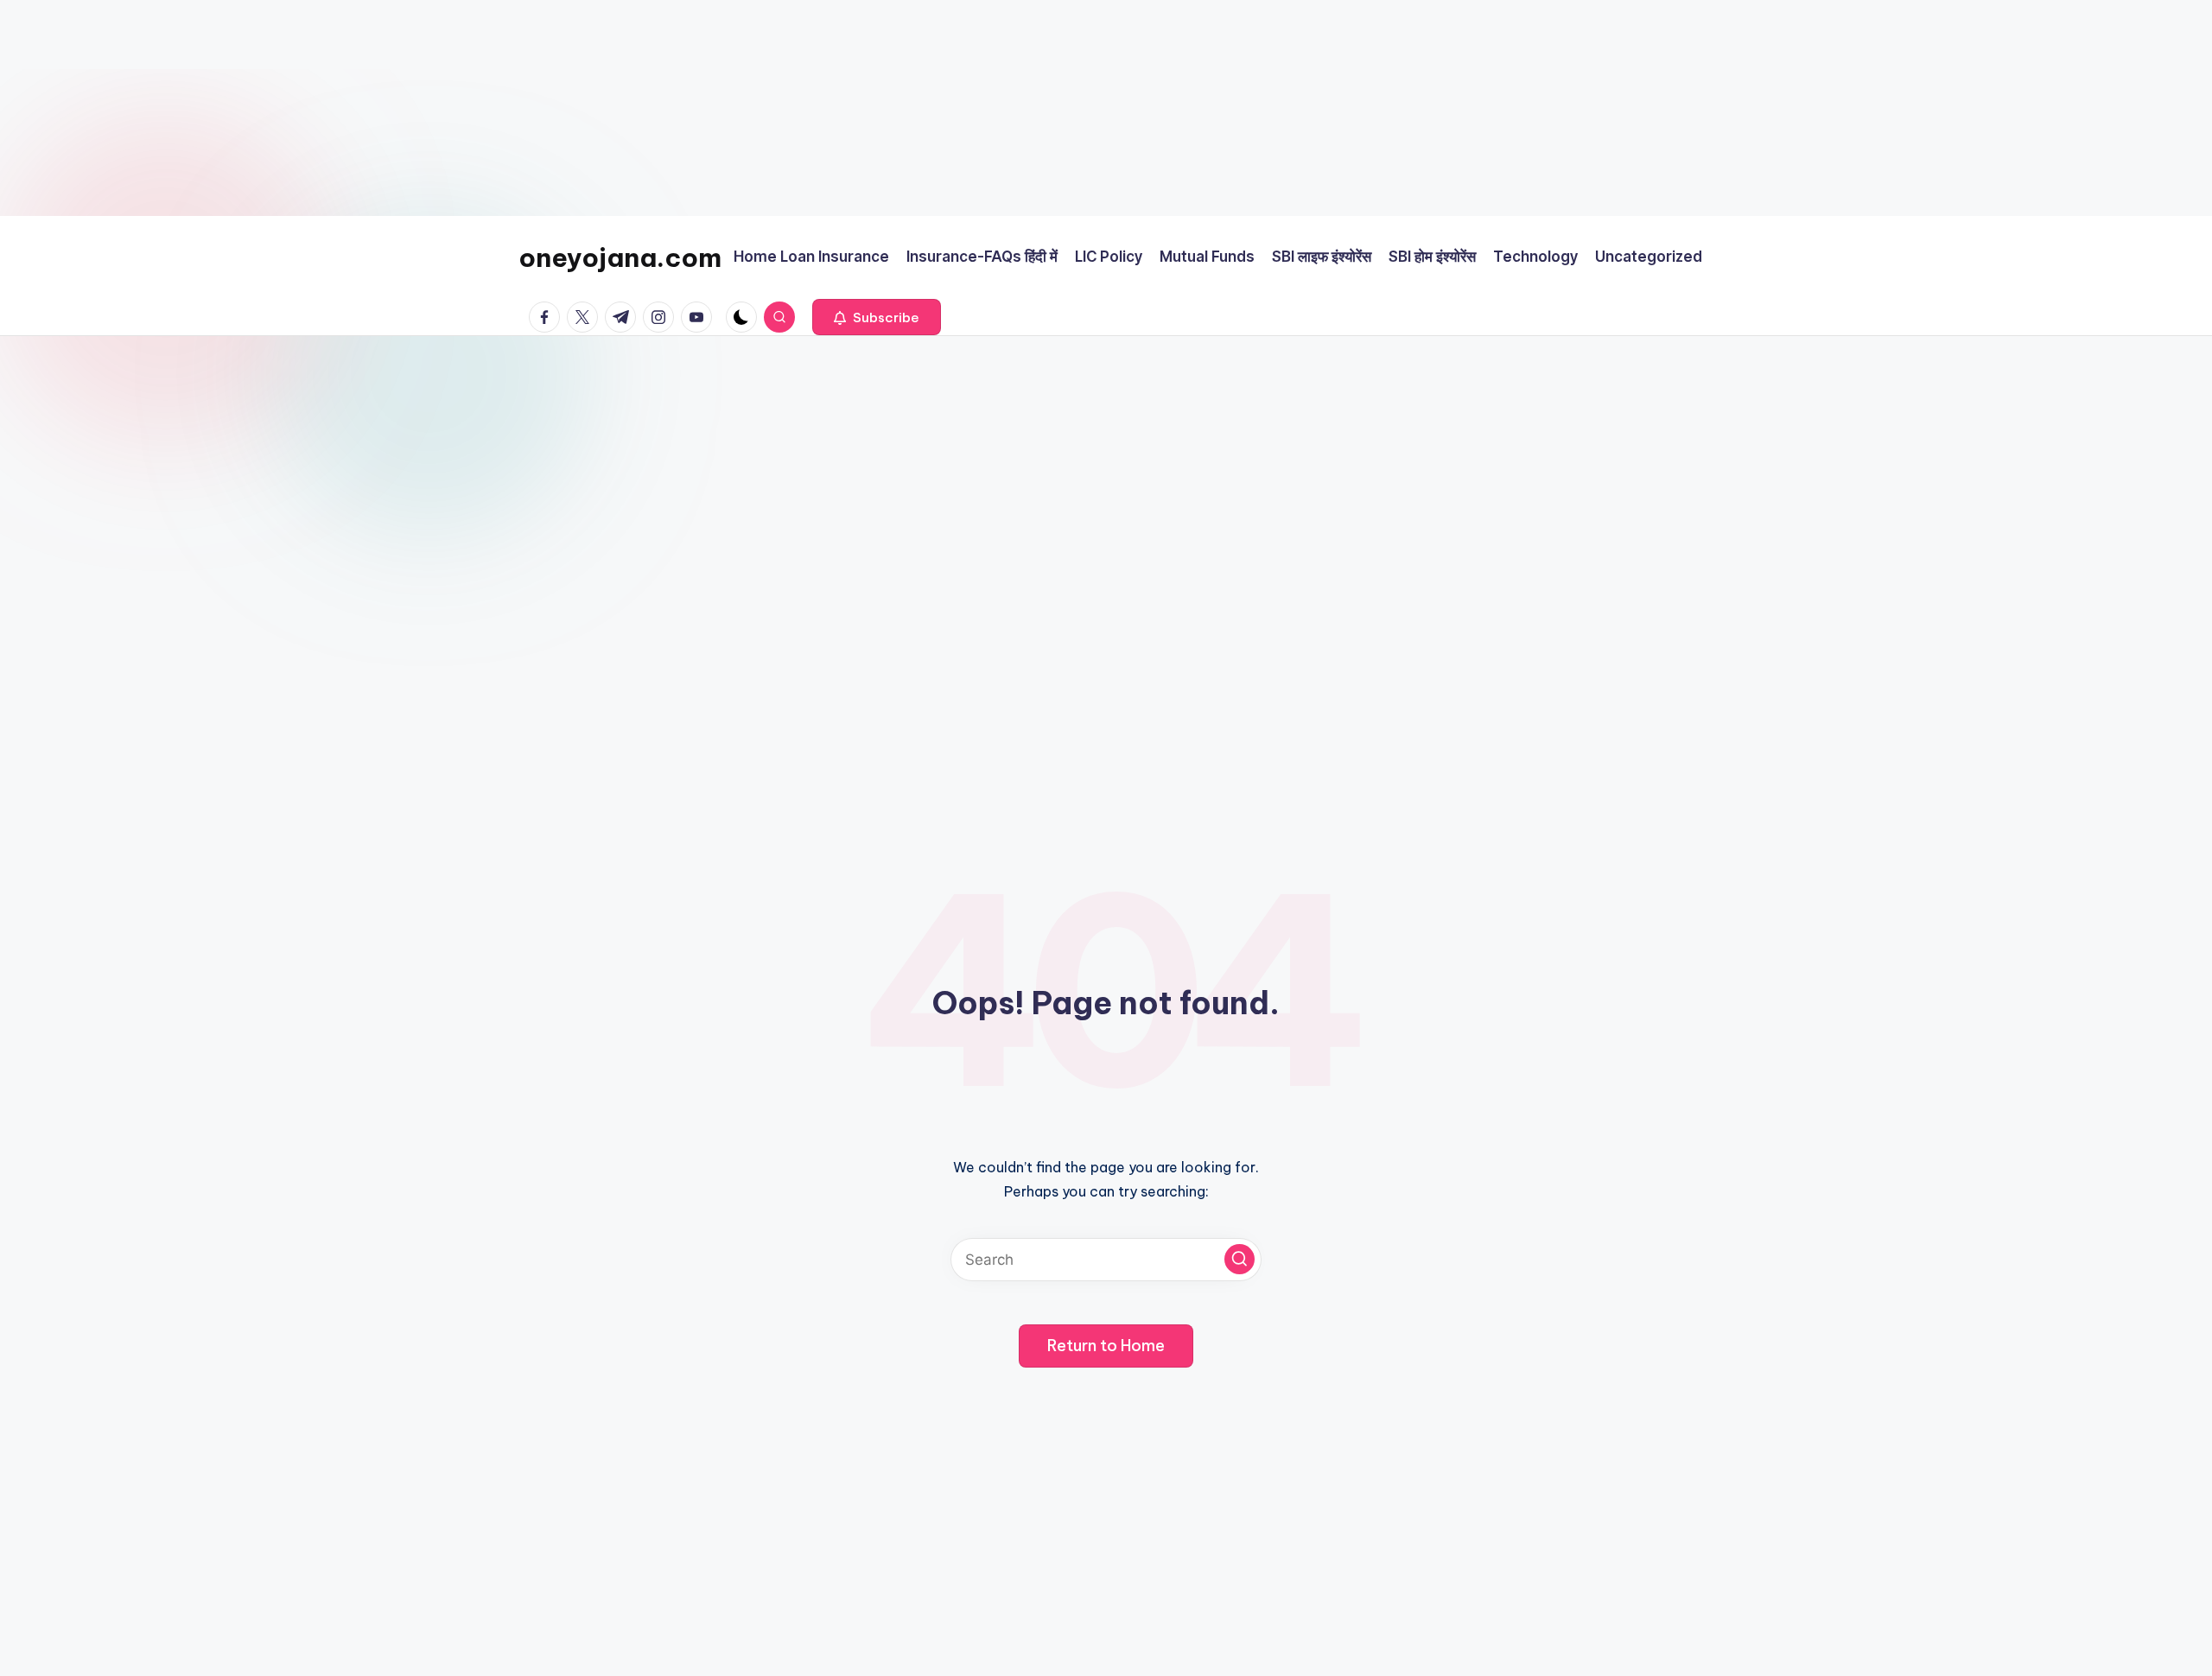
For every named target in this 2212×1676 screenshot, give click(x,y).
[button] (877, 317)
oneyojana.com (620, 257)
